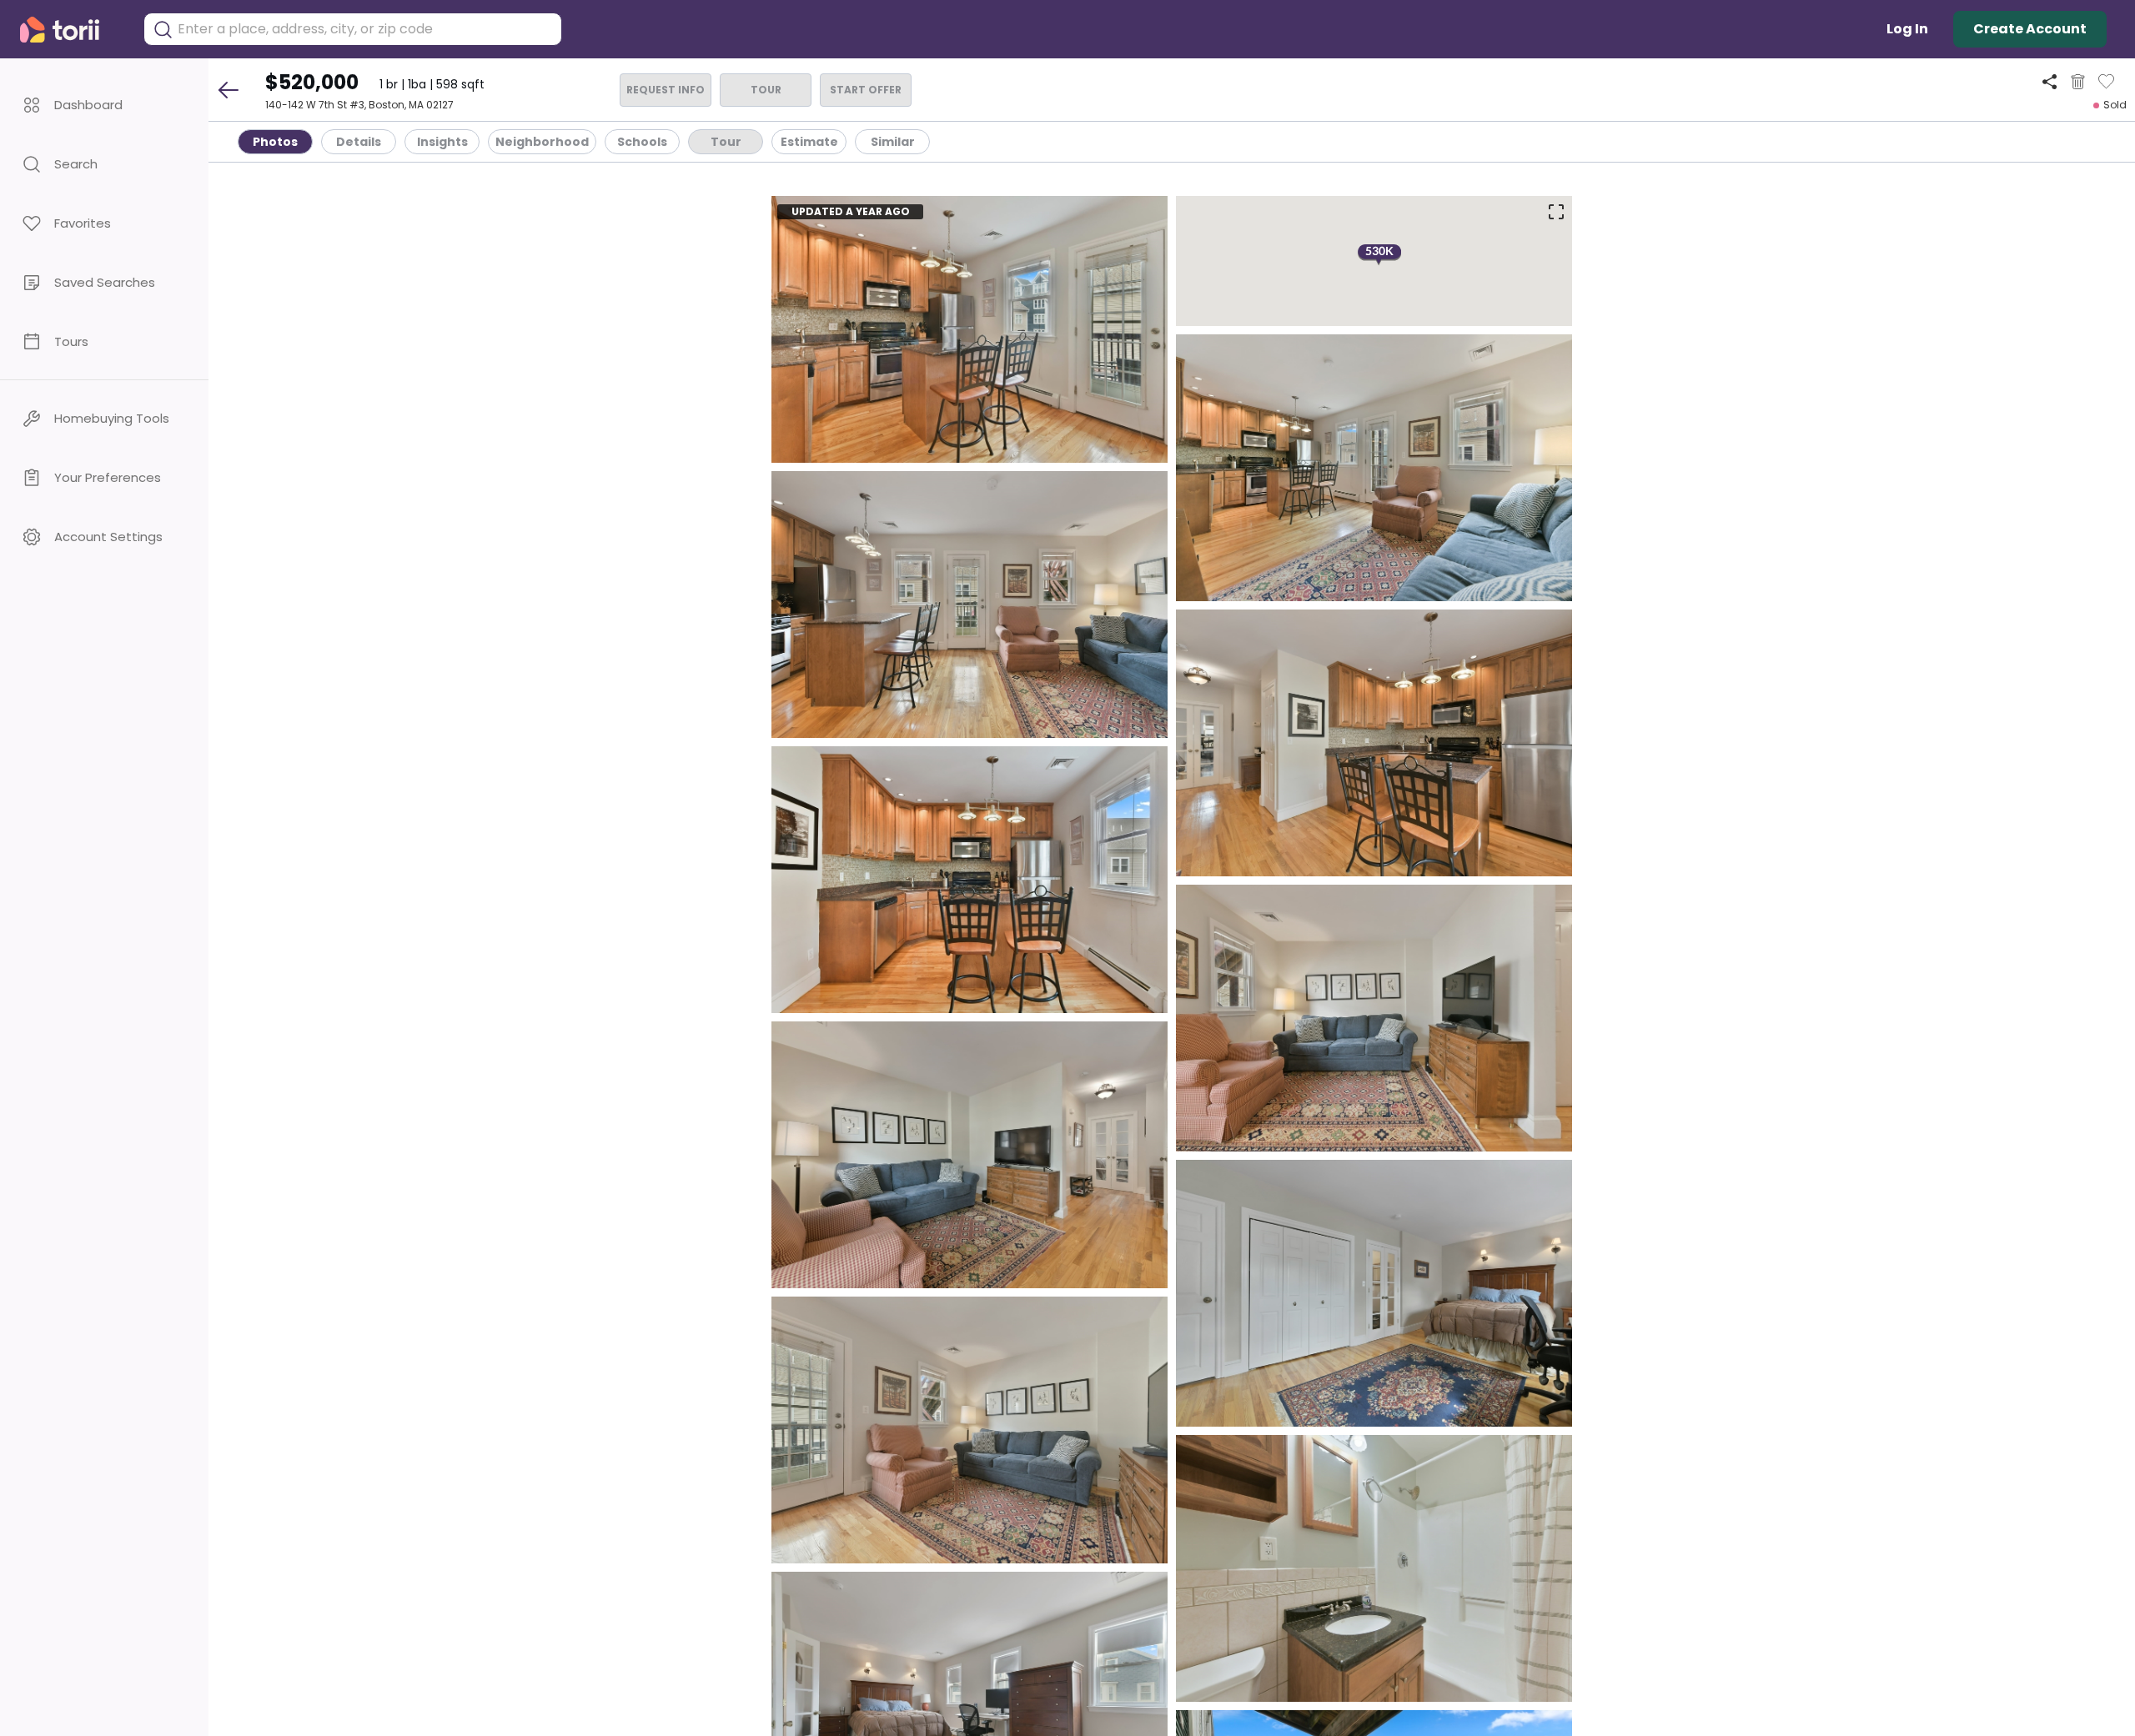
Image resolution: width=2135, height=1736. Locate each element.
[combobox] (365, 29)
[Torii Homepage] (71, 30)
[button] (104, 105)
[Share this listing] (2050, 81)
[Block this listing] (2078, 82)
